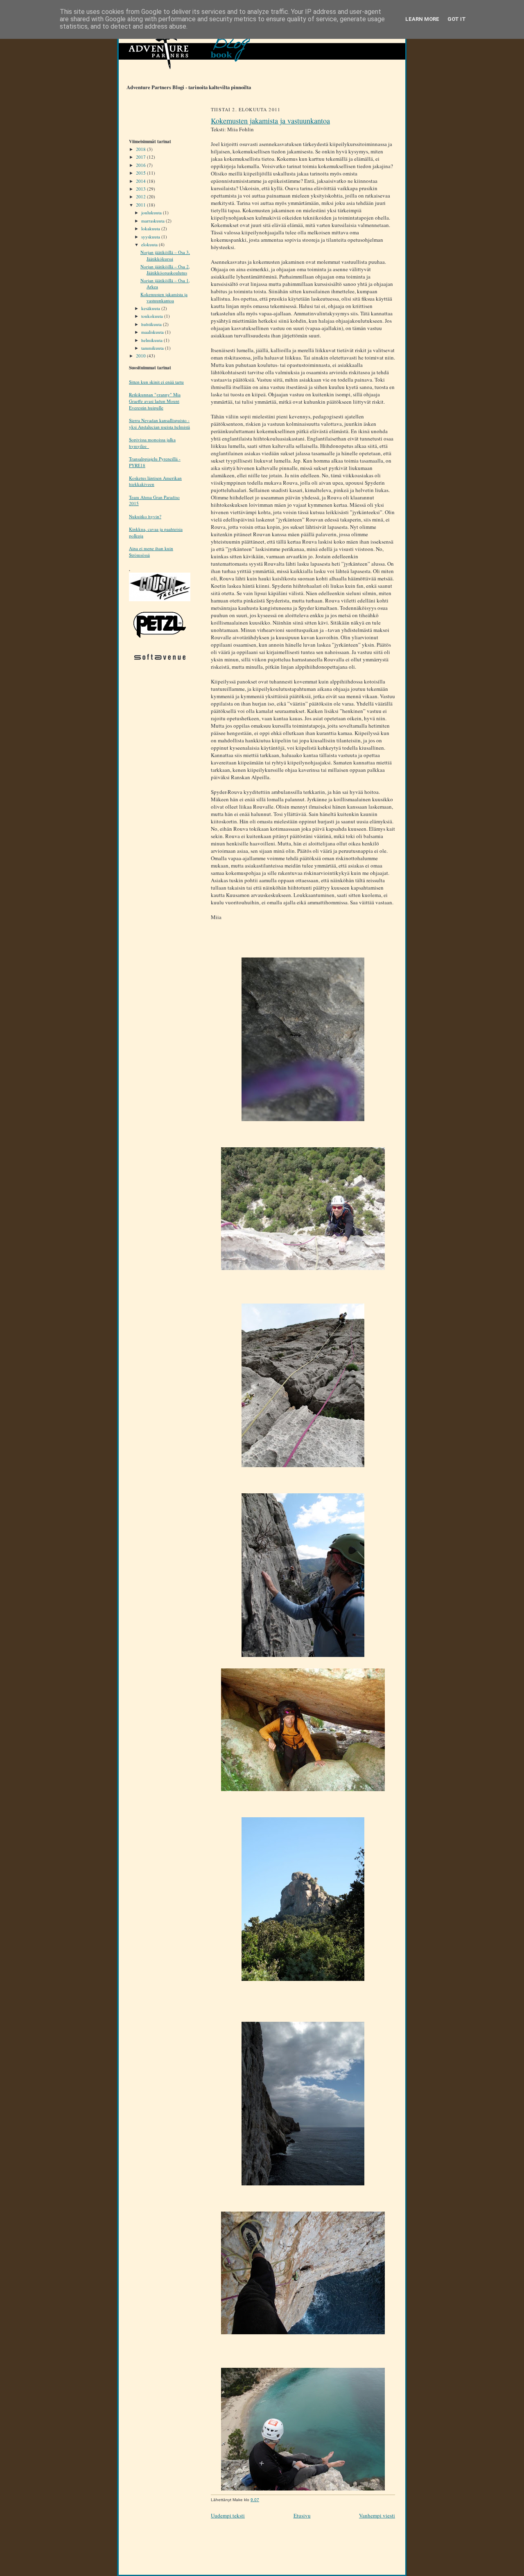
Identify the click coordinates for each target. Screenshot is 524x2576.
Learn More (422, 19)
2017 (141, 157)
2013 (141, 189)
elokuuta (150, 244)
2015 (141, 173)
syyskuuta (151, 237)
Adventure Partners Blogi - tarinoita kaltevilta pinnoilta (185, 87)
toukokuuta (153, 316)
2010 (141, 356)
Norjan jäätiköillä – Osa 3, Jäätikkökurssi (165, 255)
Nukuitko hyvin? (145, 516)
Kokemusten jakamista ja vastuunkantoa (164, 298)
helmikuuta (152, 340)
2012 (141, 197)
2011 (141, 205)
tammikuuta (153, 348)
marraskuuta (154, 221)
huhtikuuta (152, 324)
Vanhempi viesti (377, 2515)
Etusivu (302, 2515)
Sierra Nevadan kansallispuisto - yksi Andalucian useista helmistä (159, 424)
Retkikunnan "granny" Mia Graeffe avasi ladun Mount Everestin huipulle (155, 401)
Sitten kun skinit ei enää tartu (156, 382)
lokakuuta (151, 228)
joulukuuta (152, 212)
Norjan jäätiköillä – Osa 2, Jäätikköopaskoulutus (165, 270)
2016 (141, 165)
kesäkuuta (151, 308)
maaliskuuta (153, 332)
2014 (141, 181)
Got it (457, 19)
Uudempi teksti (228, 2515)
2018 (141, 149)
